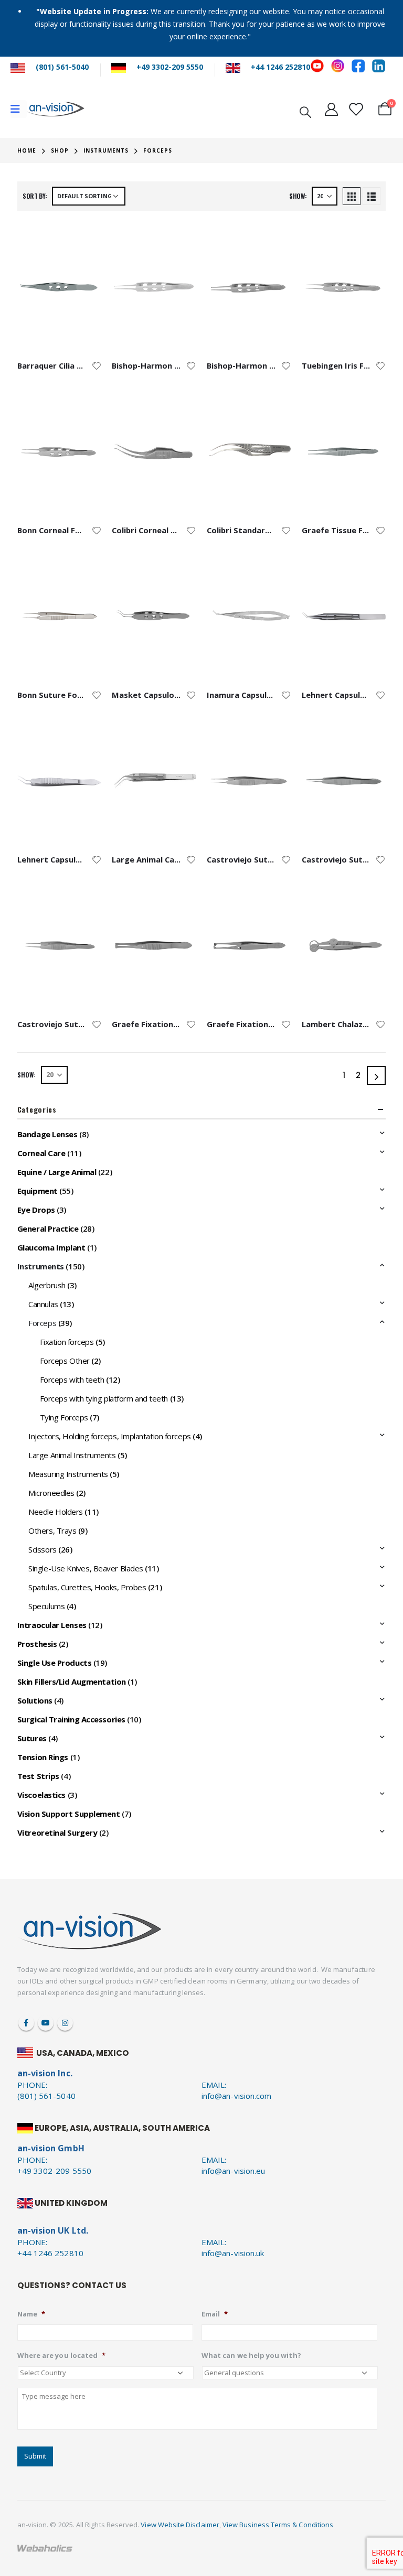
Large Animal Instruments (72, 1455)
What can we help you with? (251, 2356)
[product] (60, 287)
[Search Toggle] (305, 111)
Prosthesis (37, 1644)
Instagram (65, 2023)
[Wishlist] (355, 109)
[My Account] (331, 109)
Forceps (42, 1323)
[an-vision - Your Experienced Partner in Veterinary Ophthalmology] (56, 109)
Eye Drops (36, 1210)
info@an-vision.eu (233, 2171)
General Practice (48, 1228)
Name (31, 2314)
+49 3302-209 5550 (170, 67)
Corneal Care (41, 1153)
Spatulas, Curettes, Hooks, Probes (87, 1587)
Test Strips (38, 1776)
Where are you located (61, 2356)
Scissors (42, 1549)
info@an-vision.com (236, 2096)
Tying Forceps (64, 1417)
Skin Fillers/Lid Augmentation (72, 1682)
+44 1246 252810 (280, 67)
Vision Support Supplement (69, 1814)
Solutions (35, 1700)
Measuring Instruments (68, 1474)
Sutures (32, 1738)
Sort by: (35, 196)
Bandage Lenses (47, 1134)
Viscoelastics (41, 1795)
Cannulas (43, 1304)
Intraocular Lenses (52, 1625)
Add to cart (84, 239)
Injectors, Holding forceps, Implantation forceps (109, 1436)
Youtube (46, 2023)
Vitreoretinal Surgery (57, 1833)
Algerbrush (47, 1285)
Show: (298, 196)
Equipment (38, 1191)
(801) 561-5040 (62, 67)
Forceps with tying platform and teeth (104, 1398)
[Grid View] (352, 196)
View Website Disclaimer (180, 2525)
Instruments (41, 1266)
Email (215, 2314)
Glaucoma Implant (51, 1247)
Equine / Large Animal (57, 1172)
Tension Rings (43, 1757)
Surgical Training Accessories (71, 1719)
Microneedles (51, 1493)
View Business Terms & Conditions (278, 2525)
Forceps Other (65, 1361)
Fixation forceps (67, 1342)
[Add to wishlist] (97, 365)
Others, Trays (52, 1530)
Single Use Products (54, 1663)
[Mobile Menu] (19, 109)
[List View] (372, 196)
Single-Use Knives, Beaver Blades (86, 1568)
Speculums (46, 1606)
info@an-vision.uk (233, 2253)
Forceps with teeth (72, 1379)
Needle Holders (56, 1512)
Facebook (26, 2023)
